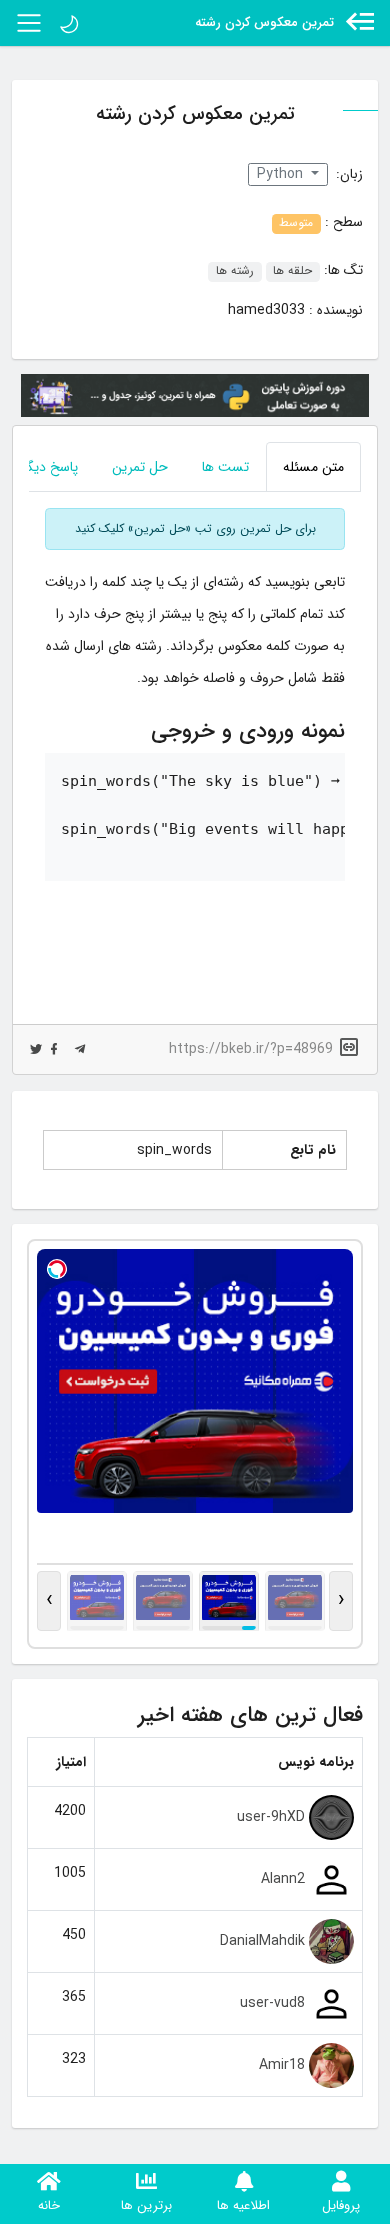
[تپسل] (57, 1269)
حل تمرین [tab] (140, 467)
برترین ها (146, 2205)
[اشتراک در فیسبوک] (54, 1049)
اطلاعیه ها (243, 2205)
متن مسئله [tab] (313, 467)
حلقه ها (292, 272)
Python (282, 174)
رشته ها (235, 272)
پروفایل (341, 2205)
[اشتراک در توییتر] (36, 1049)
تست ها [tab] (225, 467)
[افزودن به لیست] (33, 343)
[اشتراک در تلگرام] (80, 1049)
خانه (49, 2205)
